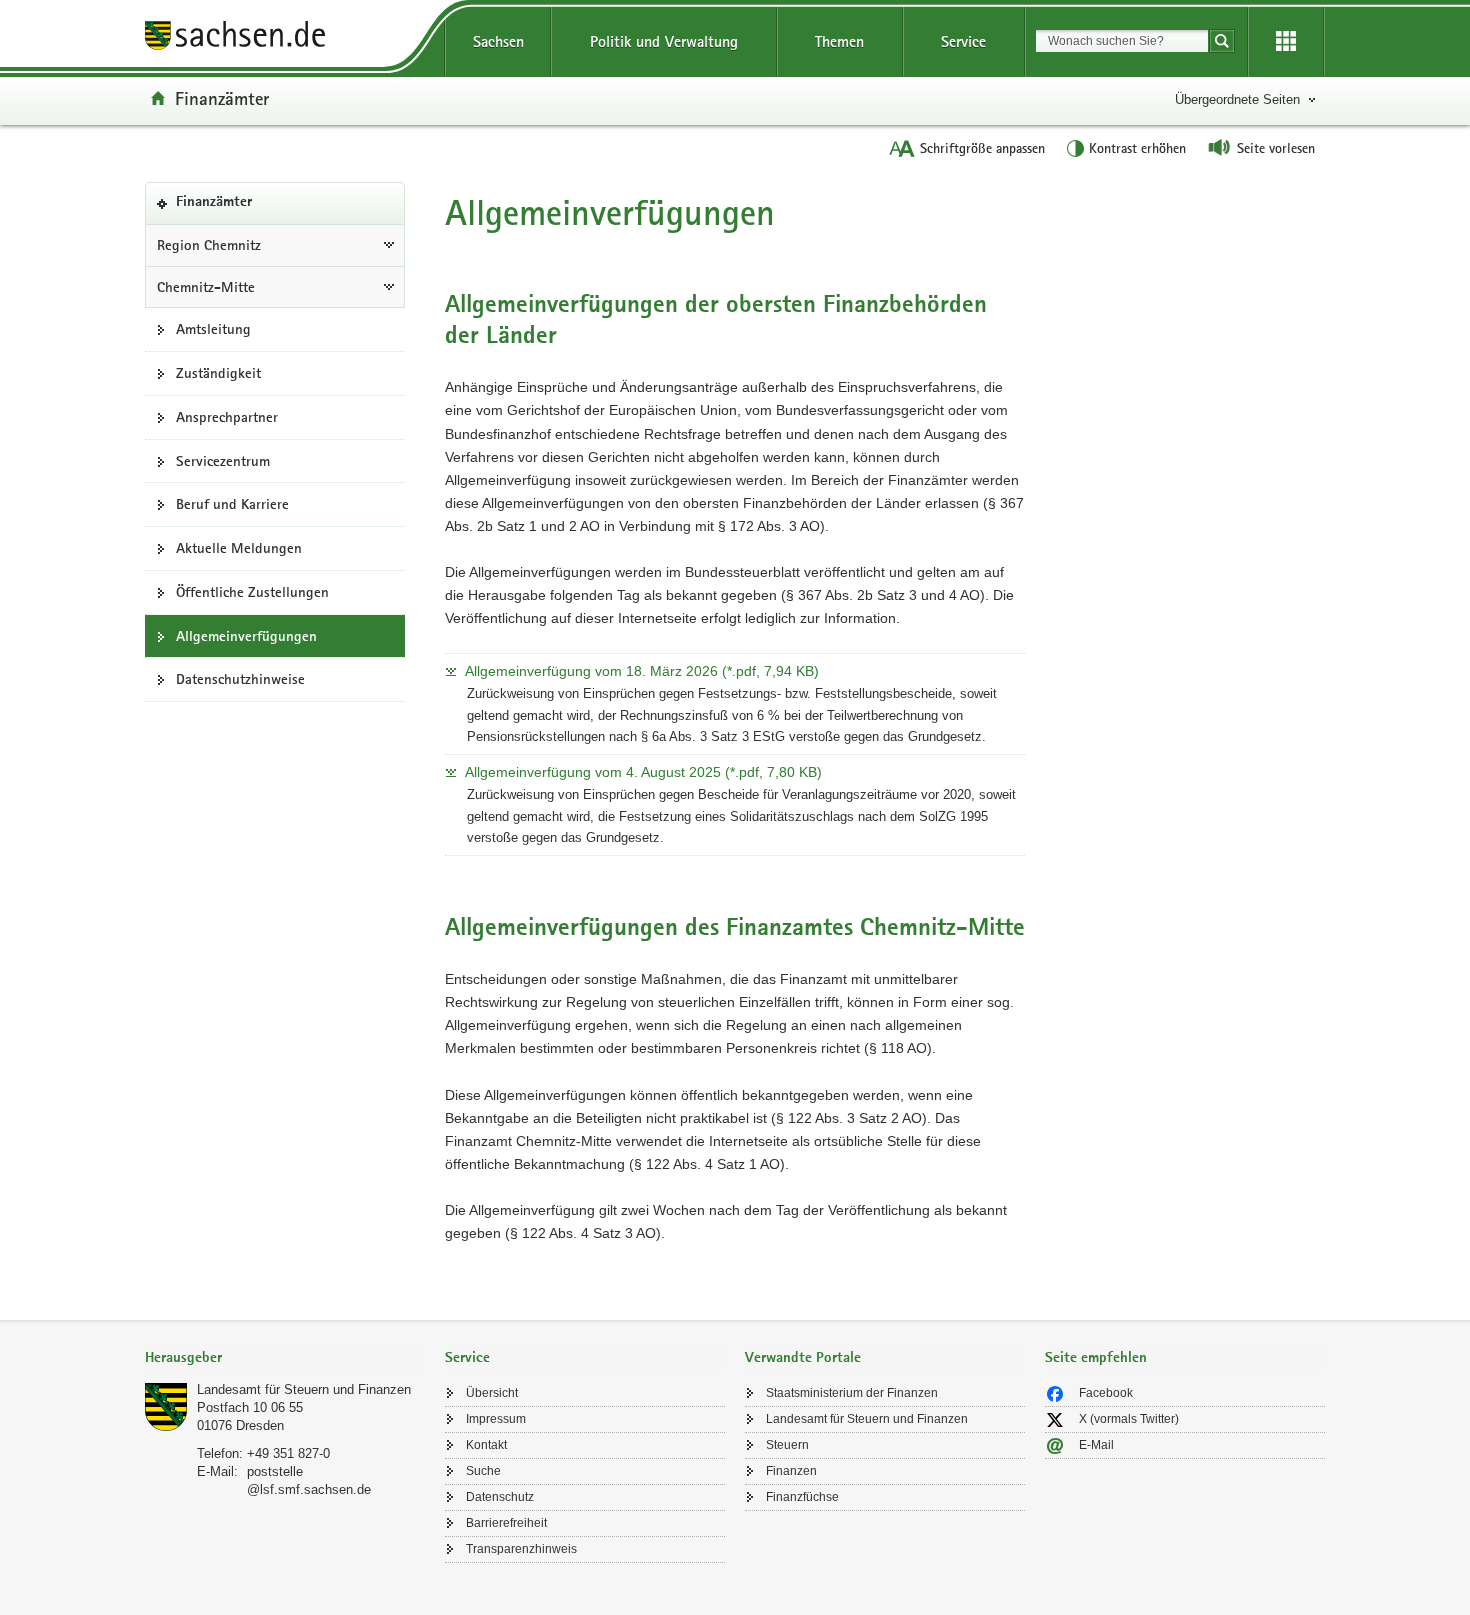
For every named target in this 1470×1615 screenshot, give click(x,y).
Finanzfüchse (802, 1497)
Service (963, 41)
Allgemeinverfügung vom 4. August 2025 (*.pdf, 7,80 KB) (643, 772)
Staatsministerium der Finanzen (852, 1393)
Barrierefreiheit (506, 1523)
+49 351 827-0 (288, 1453)
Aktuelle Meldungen (239, 548)
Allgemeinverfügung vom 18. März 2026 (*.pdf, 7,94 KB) (642, 671)
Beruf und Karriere (232, 504)
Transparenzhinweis (521, 1549)
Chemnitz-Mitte (206, 287)
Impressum (496, 1419)
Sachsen (498, 41)
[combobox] (1122, 41)
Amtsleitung (213, 329)
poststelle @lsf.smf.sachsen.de (309, 1480)
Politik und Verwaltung (664, 41)
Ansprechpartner (227, 417)
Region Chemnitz (209, 245)
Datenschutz (500, 1497)
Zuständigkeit (218, 373)
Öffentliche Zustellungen (252, 592)
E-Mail (1096, 1445)
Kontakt (486, 1445)
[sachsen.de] (285, 38)
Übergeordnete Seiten (1237, 99)
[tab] (285, 1359)
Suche (483, 1471)
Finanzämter (222, 98)
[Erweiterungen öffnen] (1286, 42)
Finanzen (791, 1471)
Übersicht (492, 1393)
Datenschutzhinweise (240, 679)
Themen (839, 41)
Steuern (787, 1445)
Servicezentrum (223, 461)
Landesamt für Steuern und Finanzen (304, 1389)
